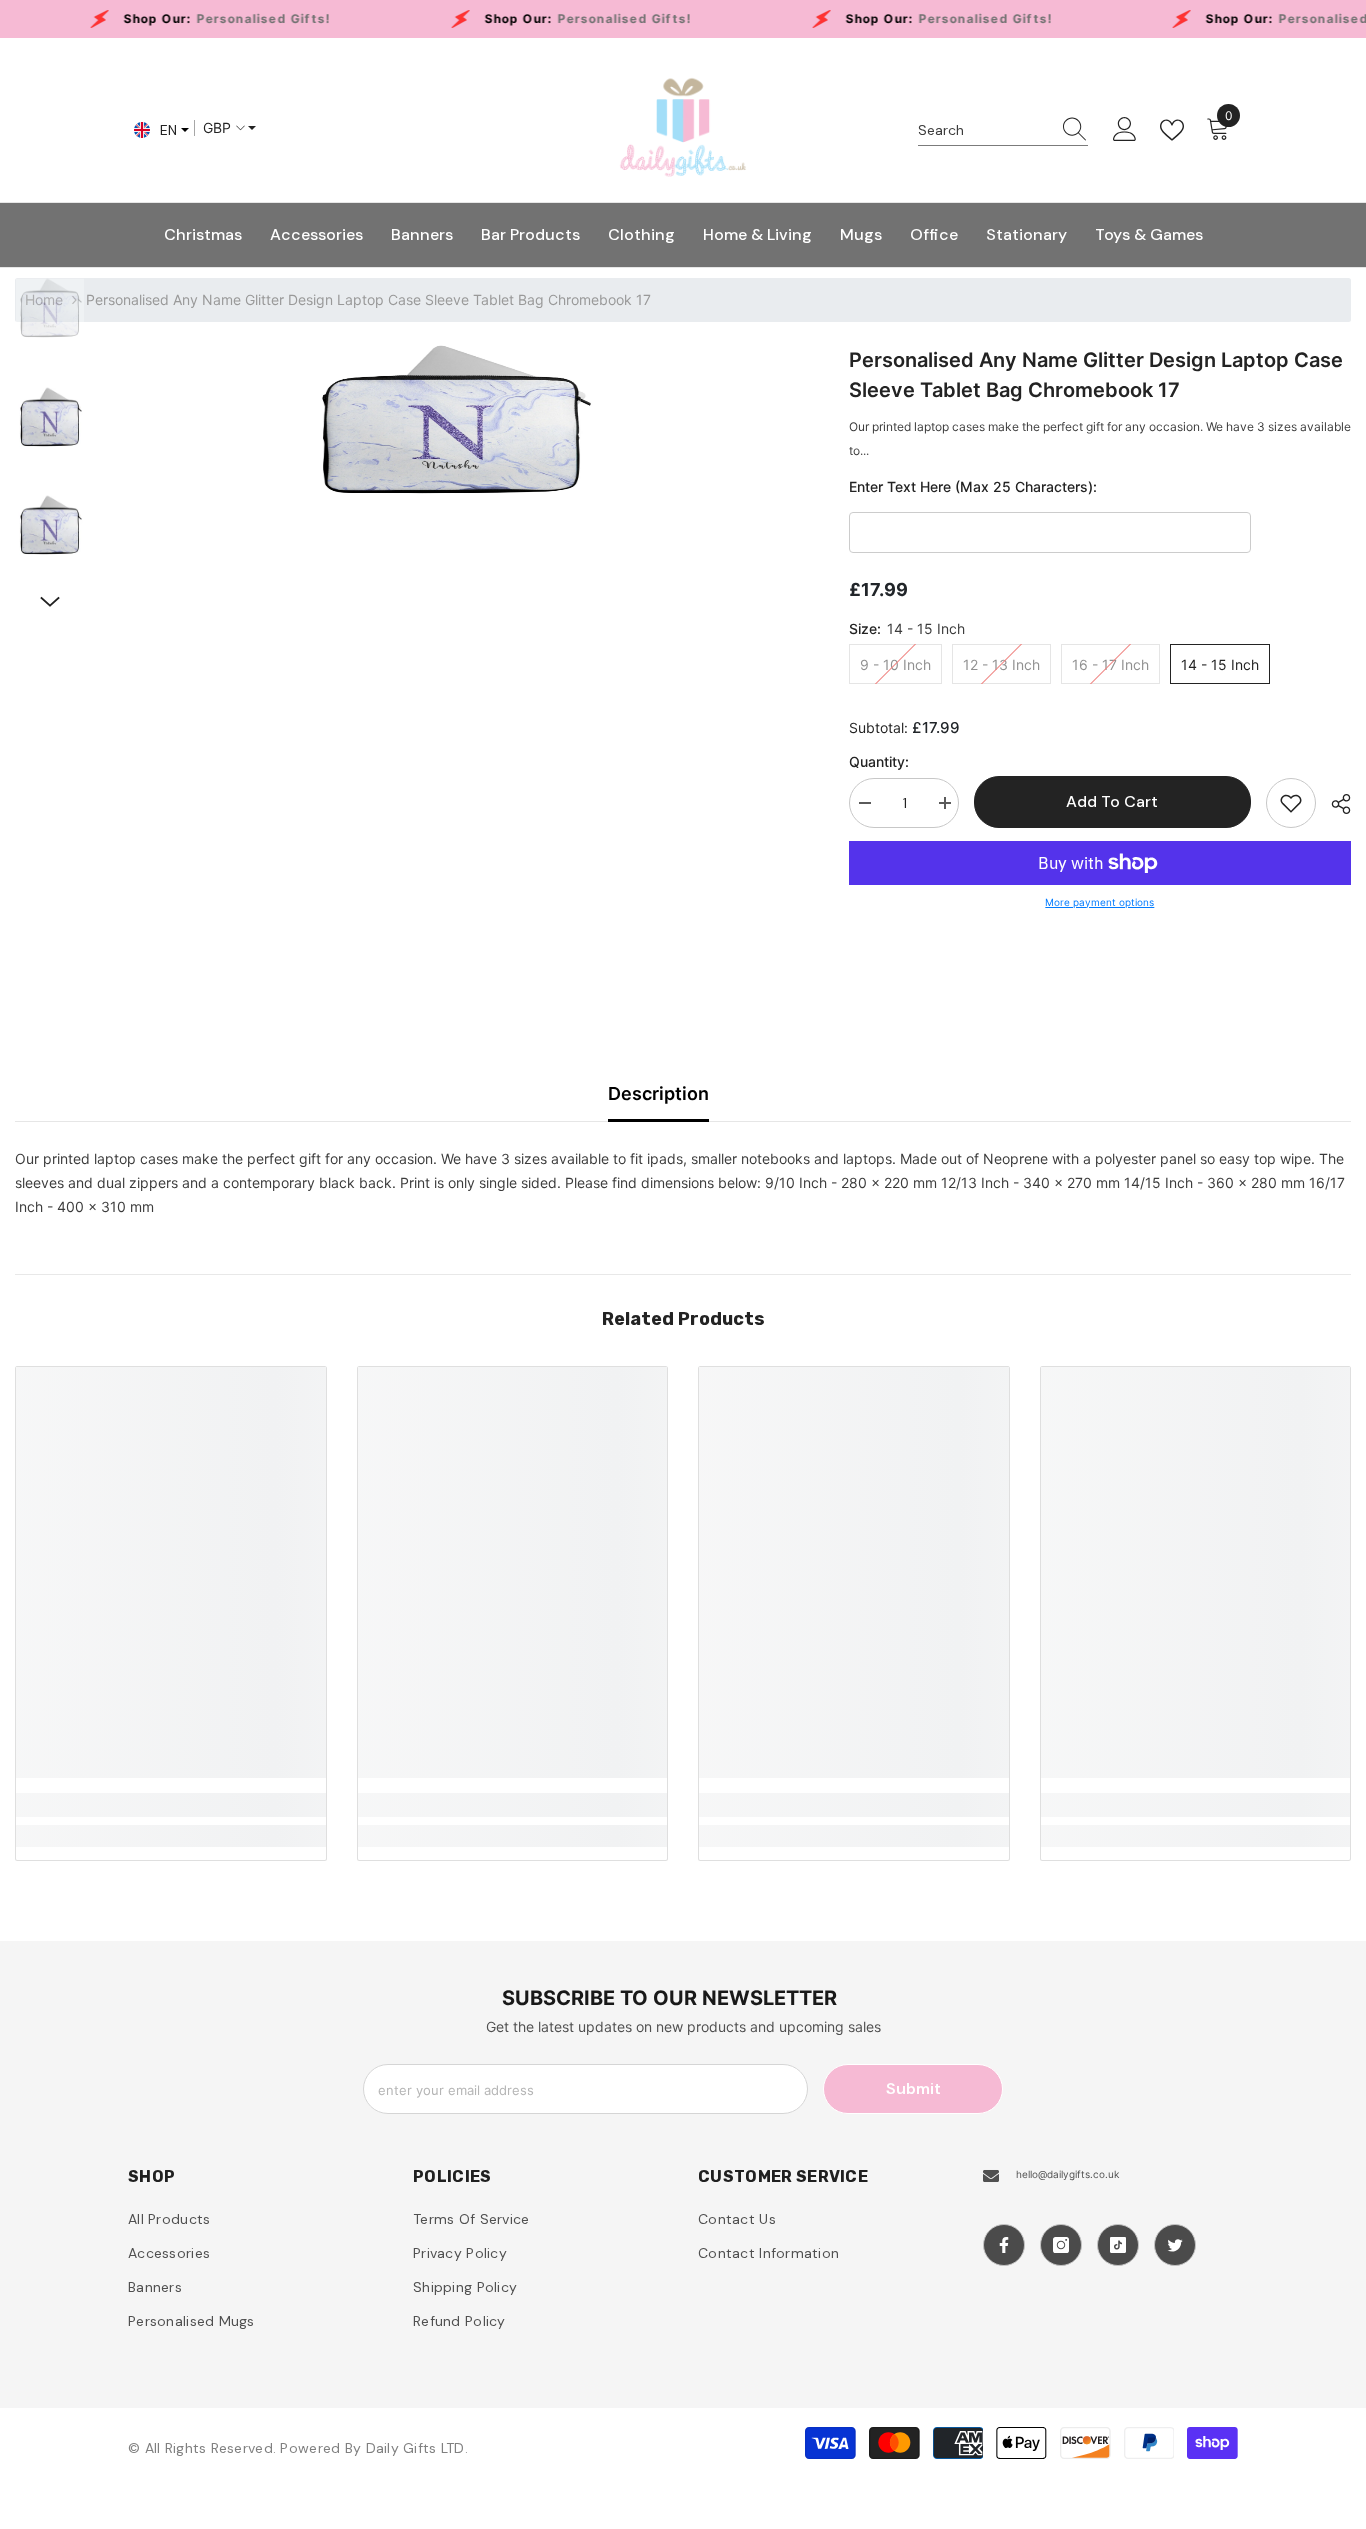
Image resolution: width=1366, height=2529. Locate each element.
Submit (913, 2088)
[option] (452, 420)
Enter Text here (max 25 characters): (973, 486)
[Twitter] (1175, 2245)
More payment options (1099, 902)
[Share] (1333, 804)
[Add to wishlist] (1291, 803)
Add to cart (1112, 801)
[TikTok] (1118, 2245)
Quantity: (879, 761)
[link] (171, 1805)
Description (658, 1093)
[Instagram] (1061, 2245)
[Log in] (1125, 130)
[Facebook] (1004, 2245)
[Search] (1003, 130)
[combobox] (984, 130)
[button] (50, 602)
